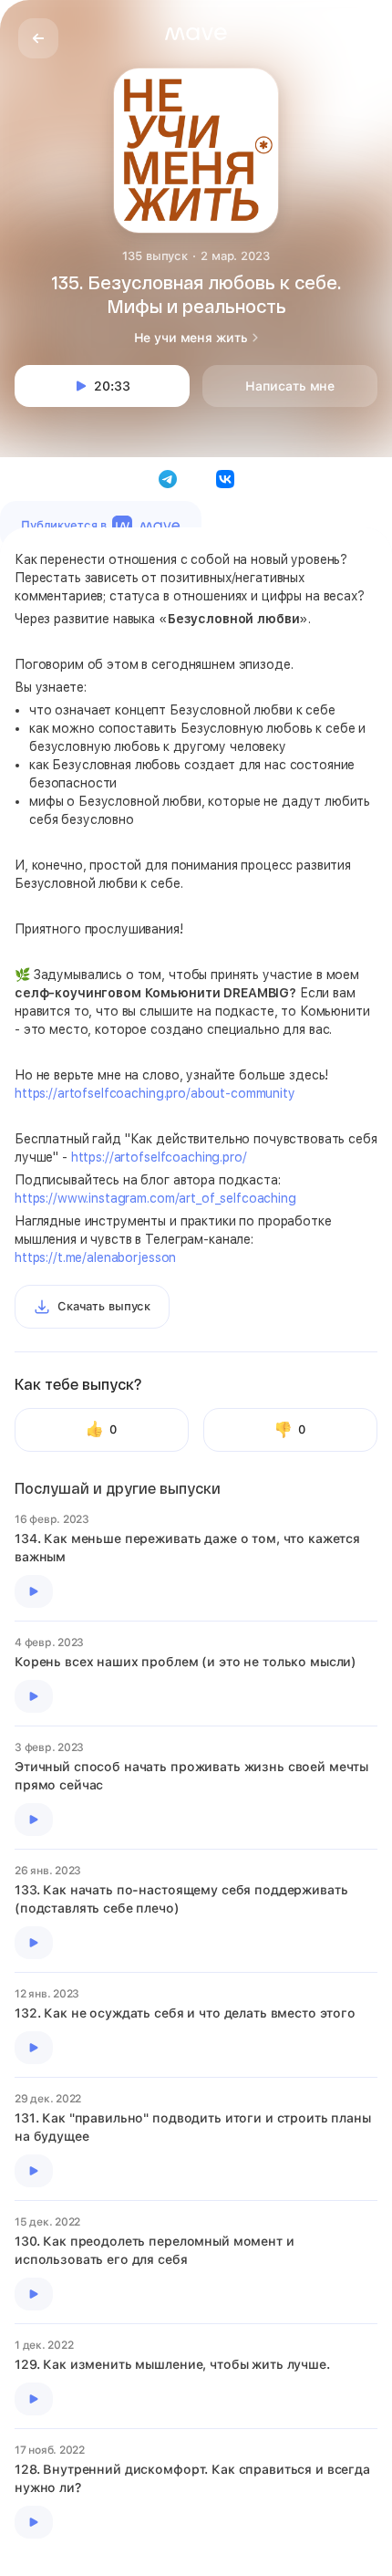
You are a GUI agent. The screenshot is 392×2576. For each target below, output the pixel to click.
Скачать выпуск (104, 1306)
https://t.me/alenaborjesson (95, 1257)
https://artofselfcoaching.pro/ (159, 1157)
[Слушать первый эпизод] (34, 1591)
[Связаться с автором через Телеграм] (168, 479)
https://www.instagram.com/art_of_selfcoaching (155, 1198)
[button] (196, 34)
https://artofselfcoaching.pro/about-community (155, 1093)
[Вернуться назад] (38, 38)
